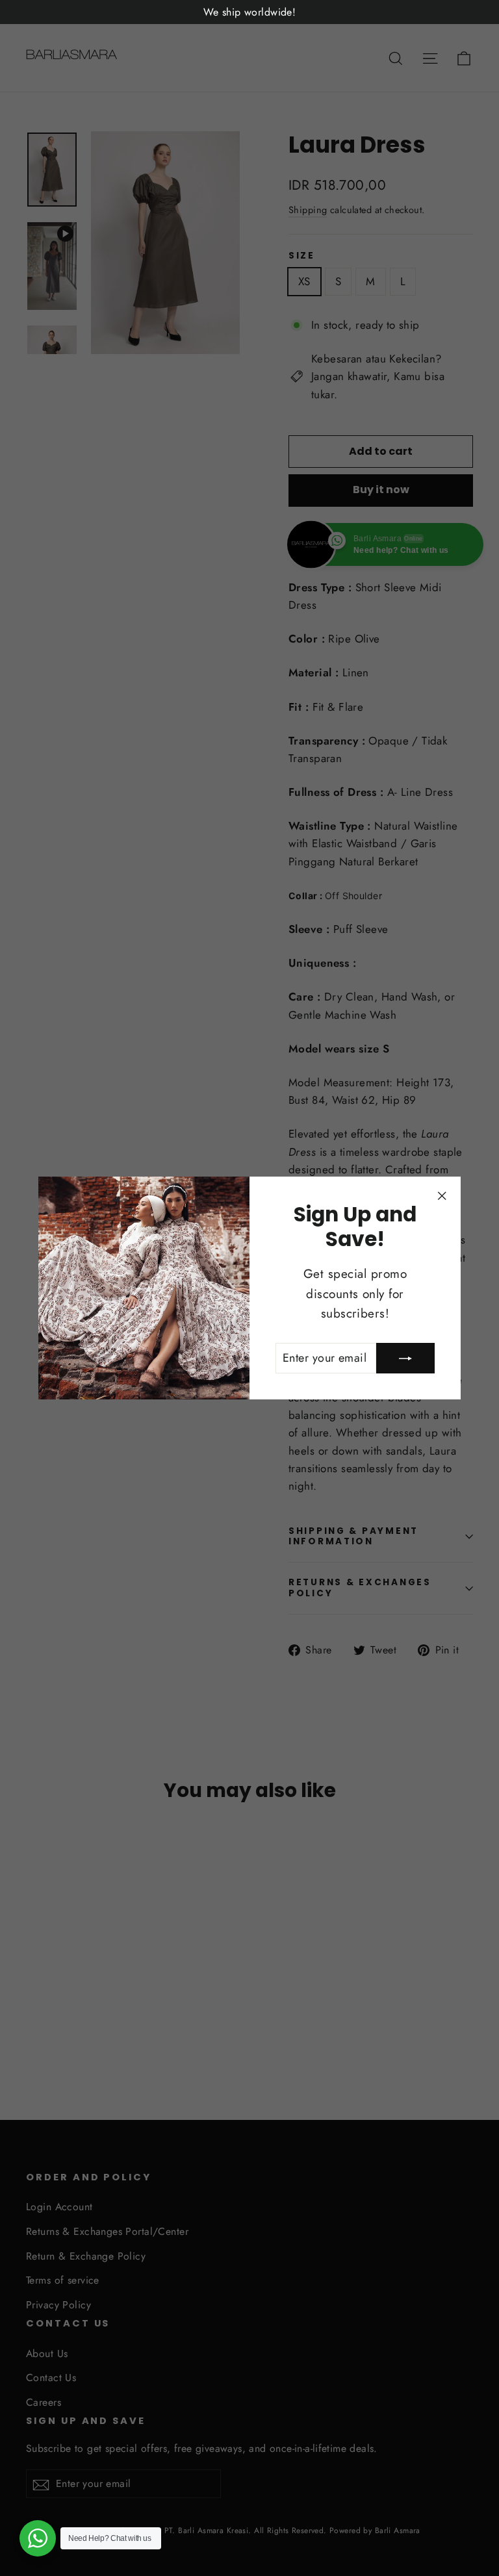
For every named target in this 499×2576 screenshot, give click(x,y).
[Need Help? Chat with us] (38, 2538)
